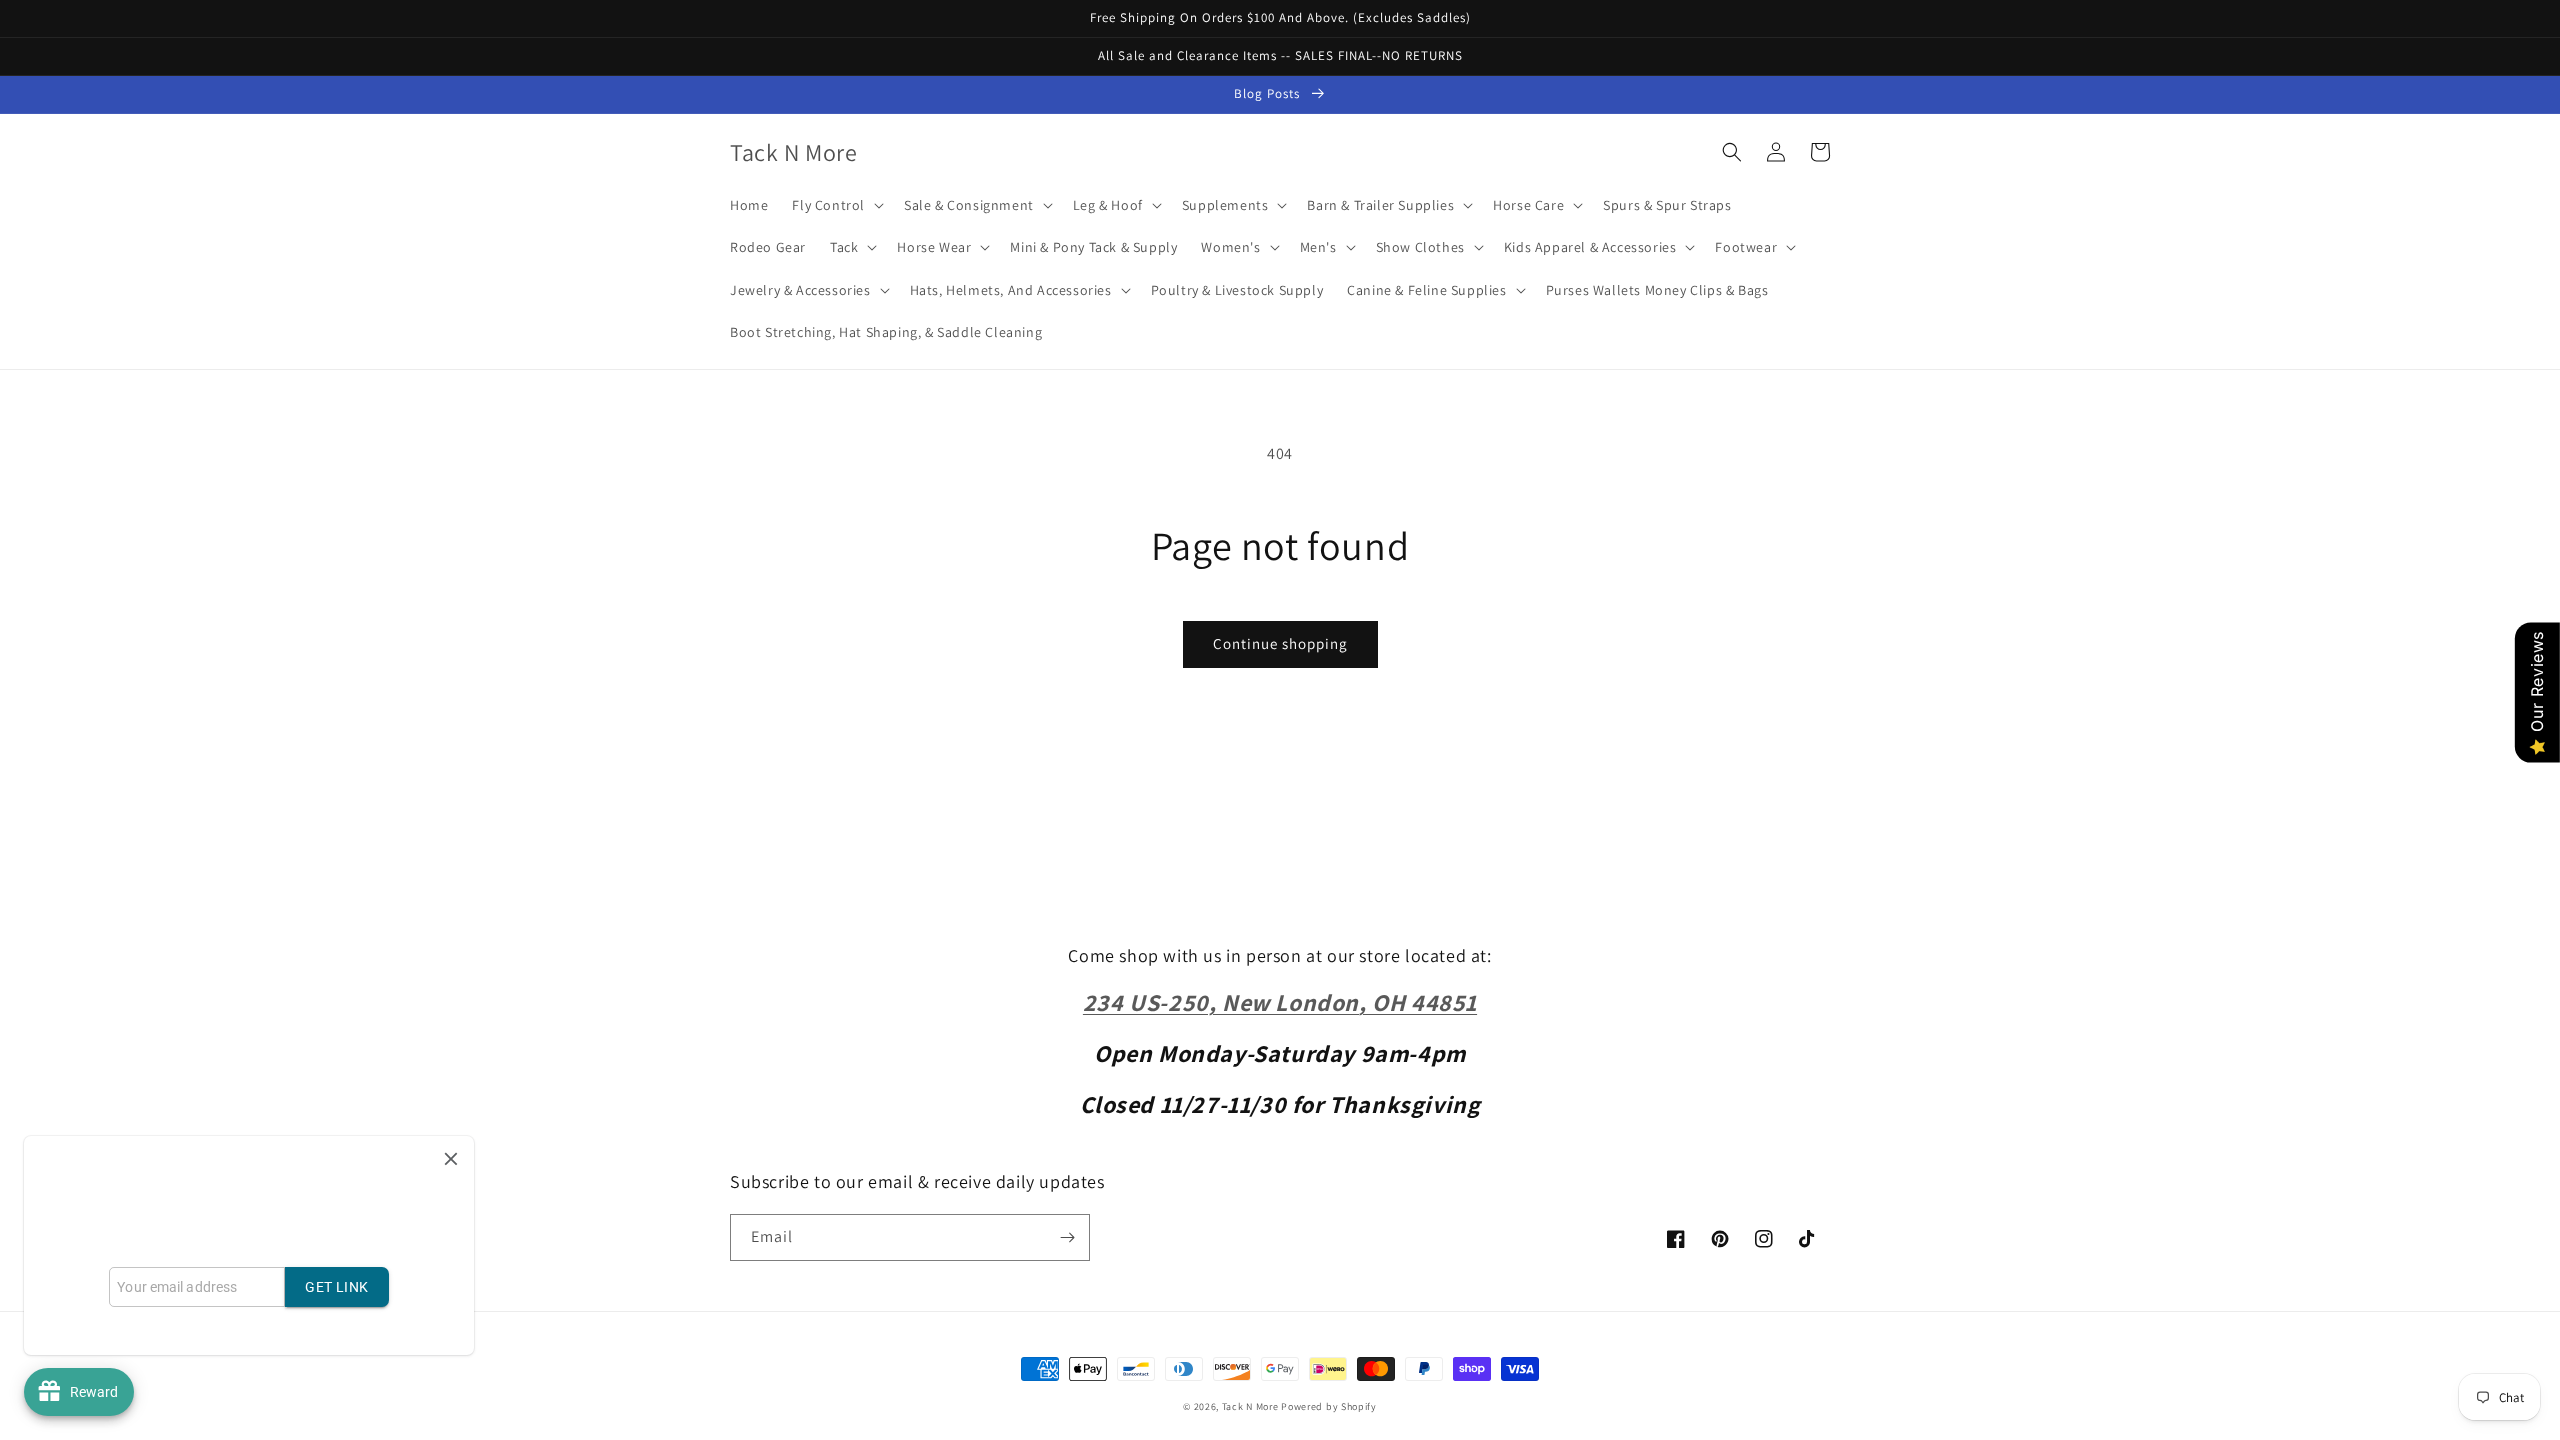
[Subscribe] (1067, 1237)
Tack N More (1251, 1406)
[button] (836, 205)
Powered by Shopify (1329, 1406)
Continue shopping (1280, 643)
